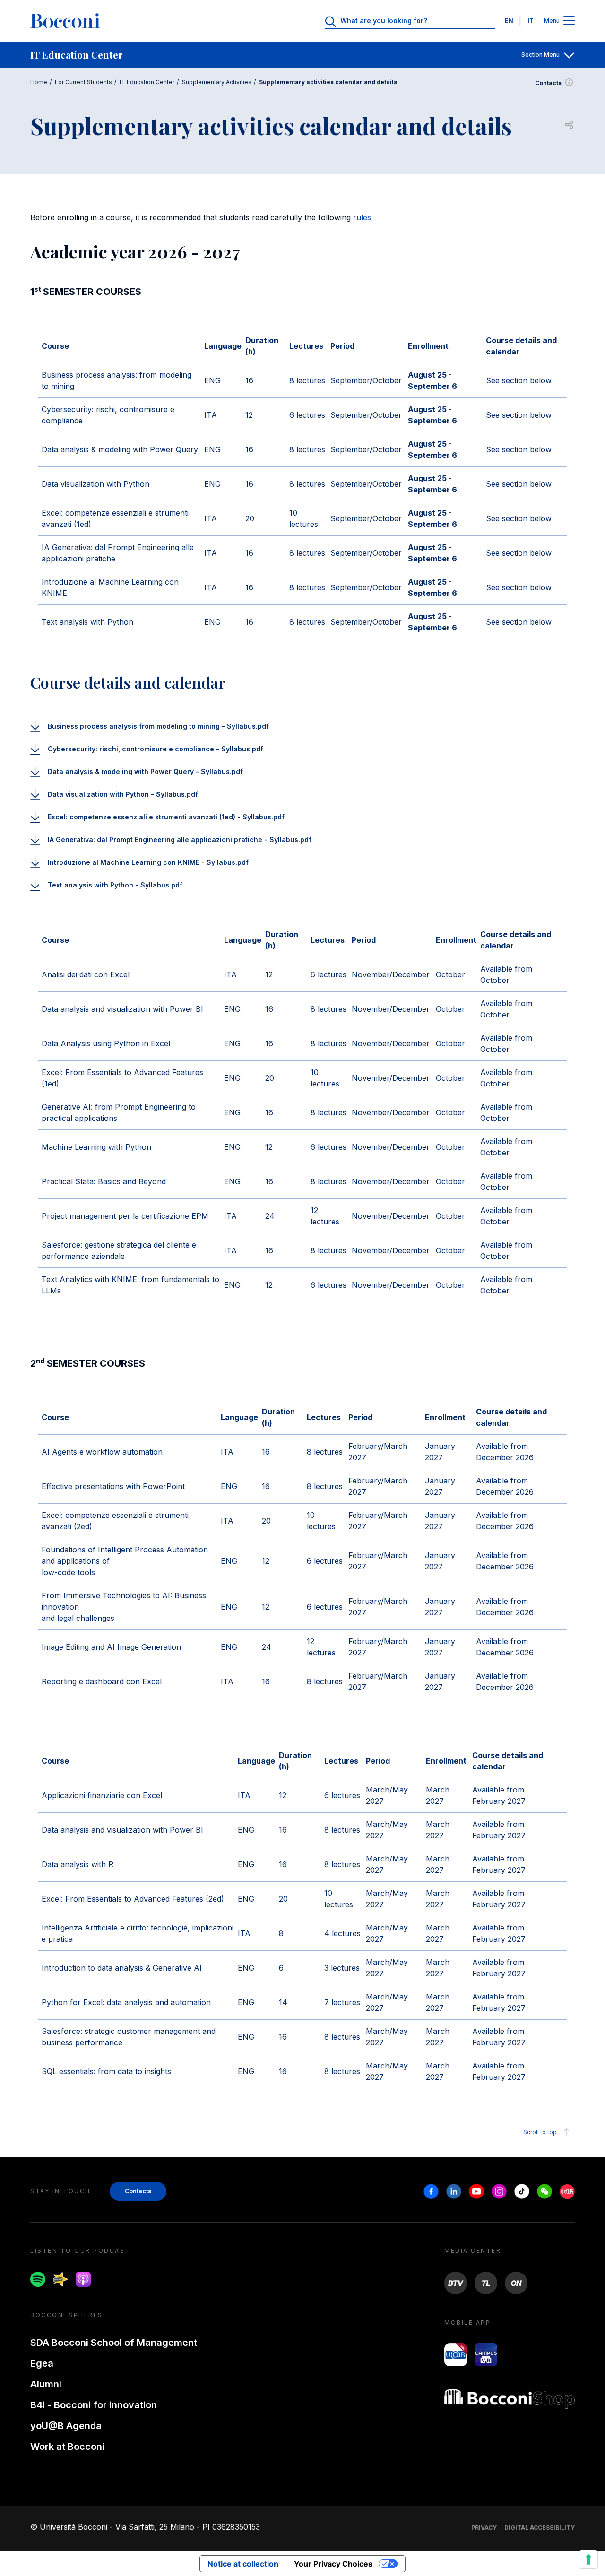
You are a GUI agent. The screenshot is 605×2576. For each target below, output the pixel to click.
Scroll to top (540, 2132)
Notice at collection (243, 2564)
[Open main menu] (569, 21)
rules (362, 217)
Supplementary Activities (217, 82)
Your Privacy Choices (333, 2564)
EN (509, 21)
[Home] (65, 21)
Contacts (548, 83)
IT (531, 21)
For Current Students (83, 82)
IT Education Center (147, 82)
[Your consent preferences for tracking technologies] (588, 2559)
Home (39, 82)
